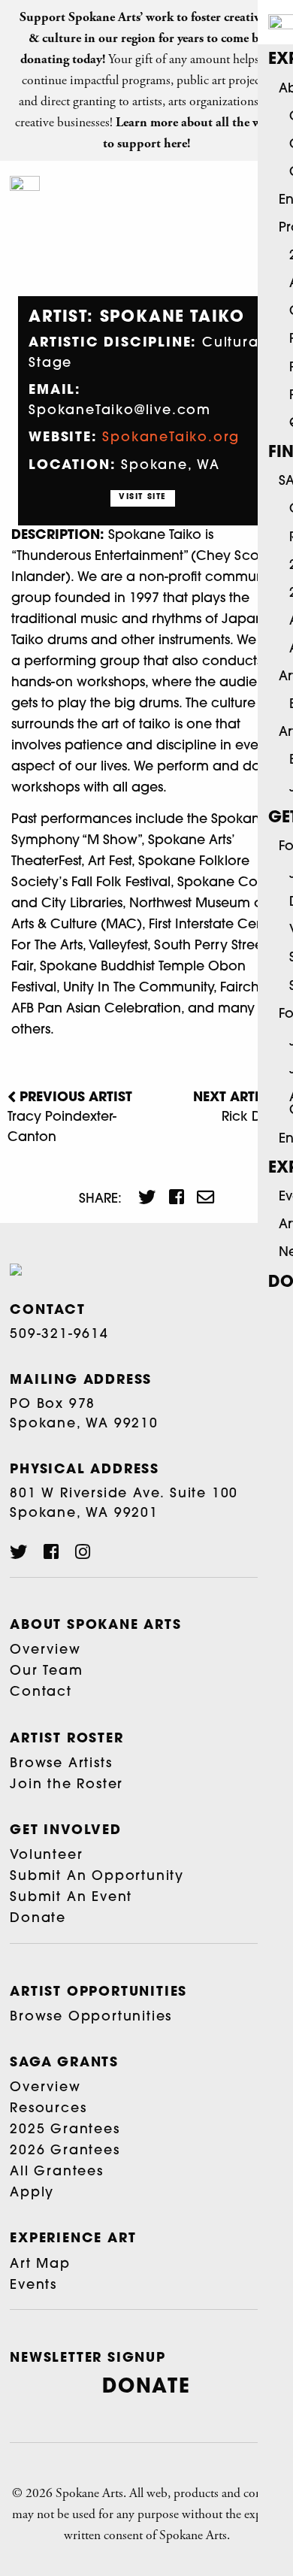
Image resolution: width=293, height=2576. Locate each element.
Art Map (40, 2264)
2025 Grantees (65, 2130)
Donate (38, 1919)
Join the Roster (66, 1785)
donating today (61, 59)
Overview (45, 1650)
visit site (143, 497)
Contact (41, 1692)
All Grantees (57, 2172)
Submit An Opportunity (97, 1877)
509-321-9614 (59, 1335)
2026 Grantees (65, 2151)
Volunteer (46, 1856)
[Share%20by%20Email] (199, 1199)
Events (33, 2285)
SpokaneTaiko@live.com (120, 411)
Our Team (46, 1671)
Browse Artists (61, 1764)
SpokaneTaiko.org (171, 438)
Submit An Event (71, 1898)
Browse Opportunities (91, 2017)
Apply (32, 2193)
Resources (48, 2109)
